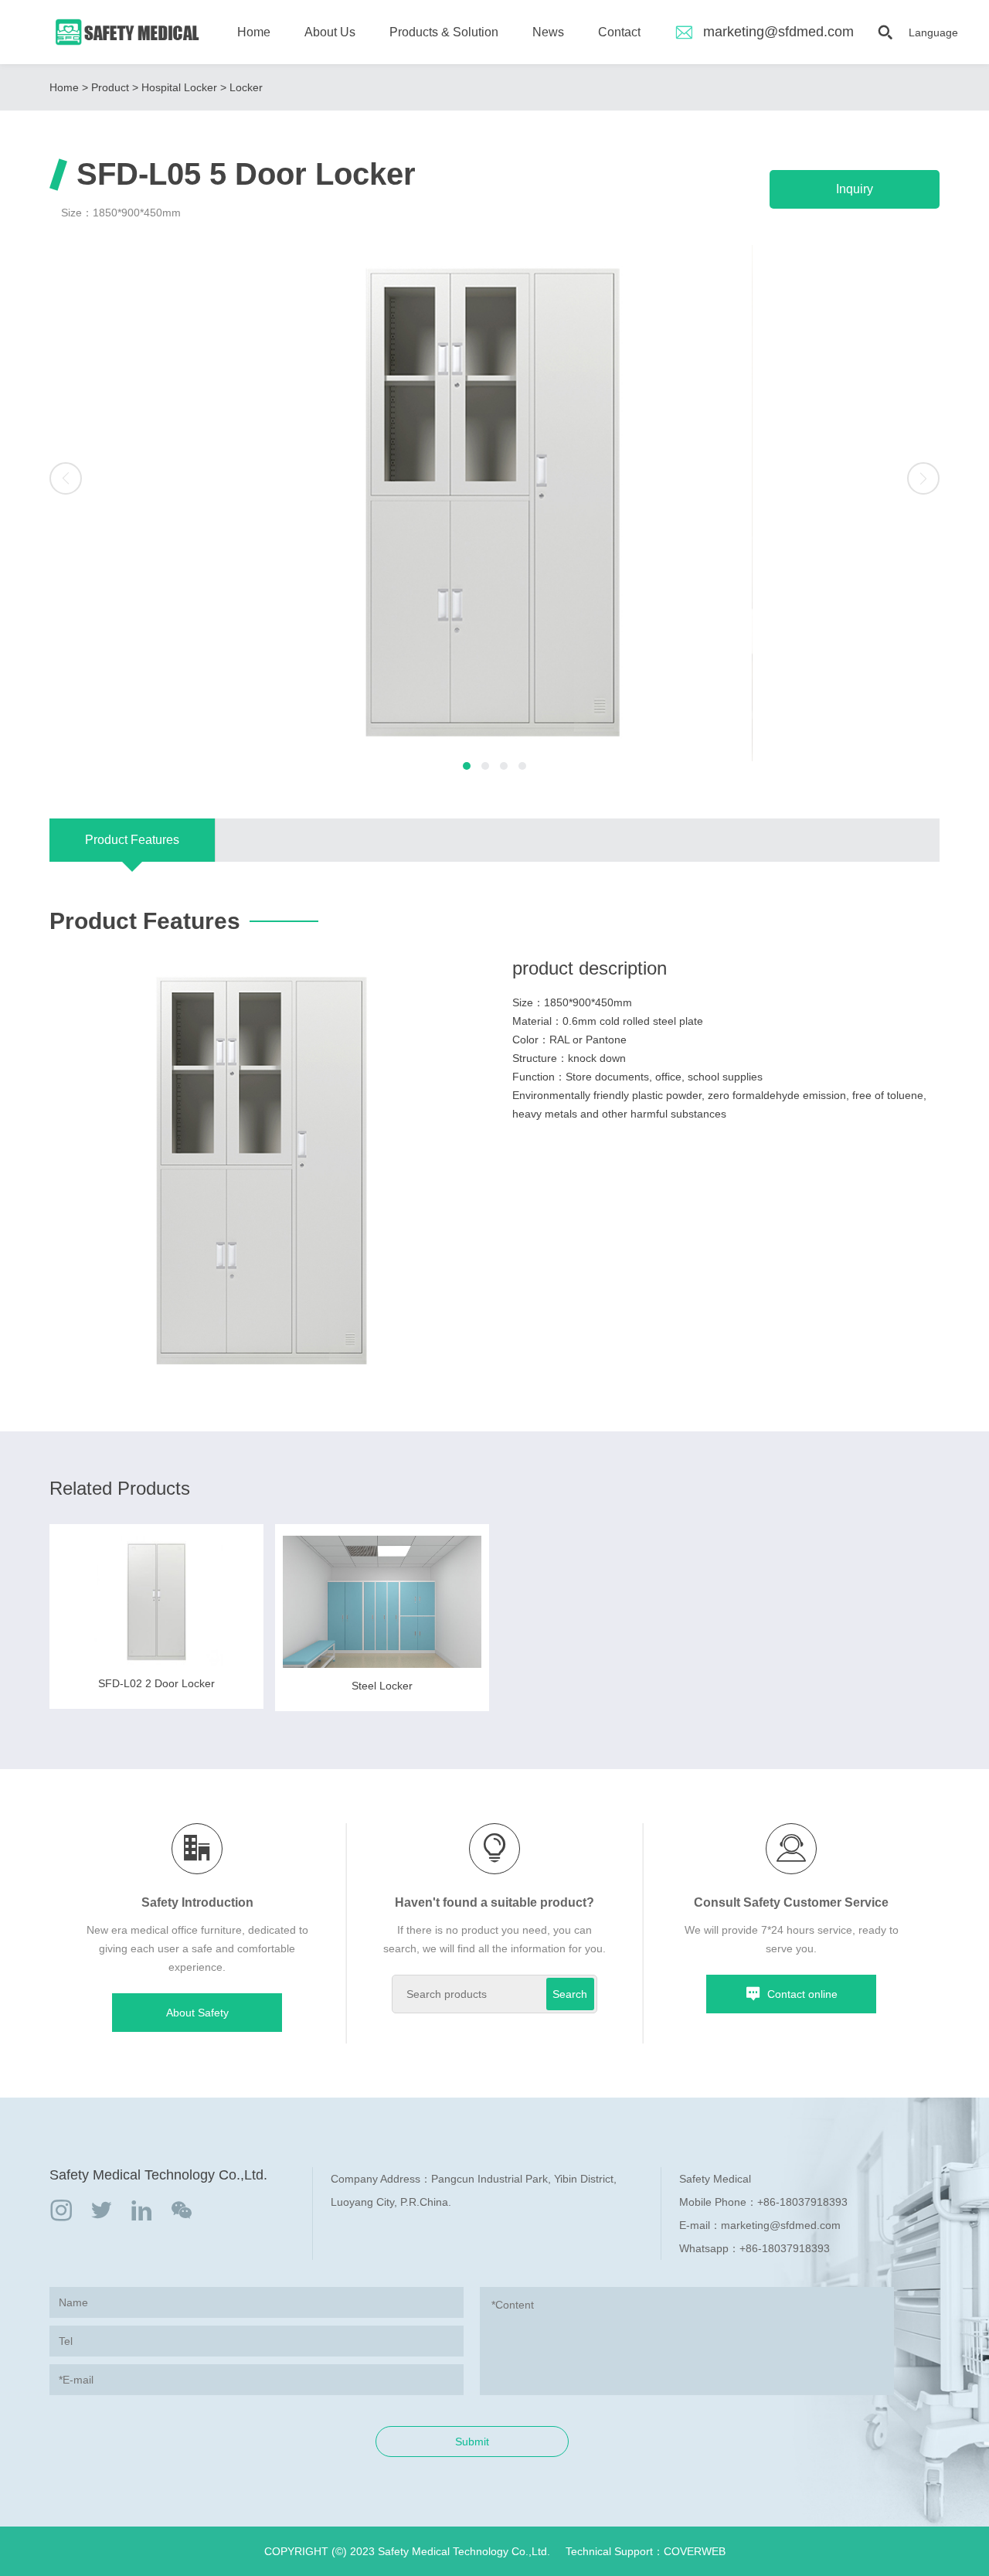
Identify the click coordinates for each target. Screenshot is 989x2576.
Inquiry (855, 189)
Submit (472, 2442)
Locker (246, 87)
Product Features (132, 840)
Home (254, 32)
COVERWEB (695, 2551)
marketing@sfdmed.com (778, 32)
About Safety (197, 2013)
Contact (619, 32)
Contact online (802, 1994)
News (548, 32)
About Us (330, 32)
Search (570, 1994)
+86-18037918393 (802, 2202)
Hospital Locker (179, 87)
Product (110, 87)
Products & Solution (444, 32)
